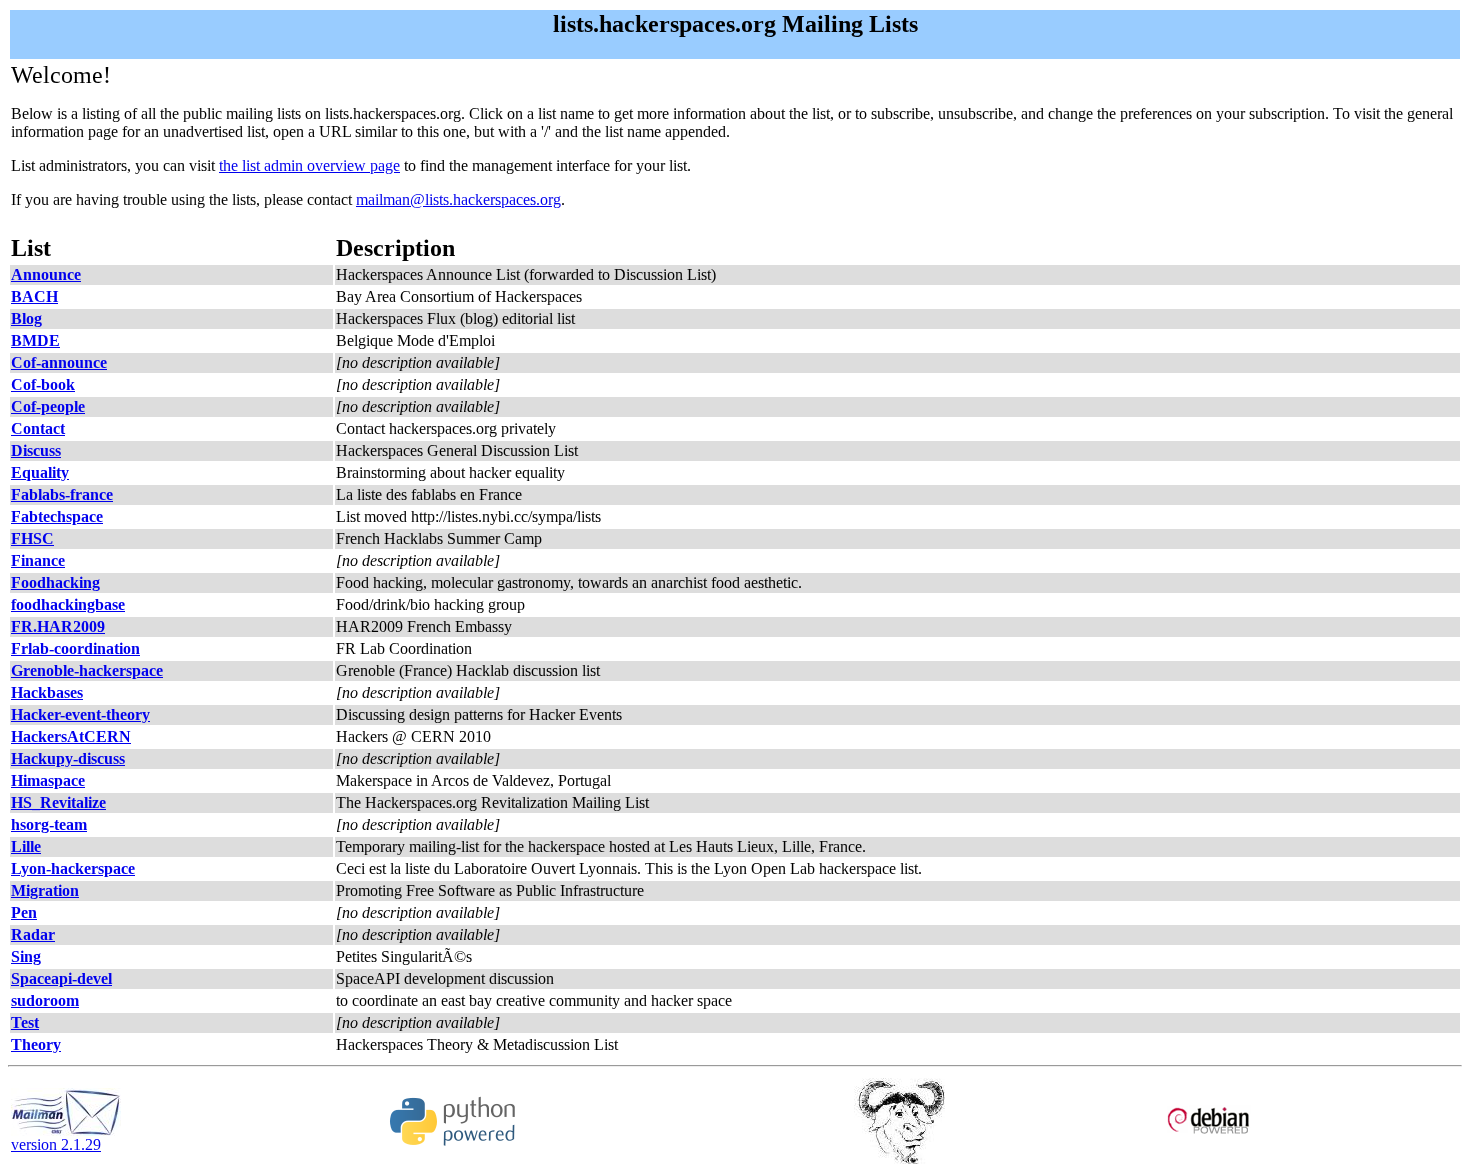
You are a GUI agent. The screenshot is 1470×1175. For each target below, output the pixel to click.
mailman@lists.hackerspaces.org (458, 199)
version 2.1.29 (56, 1144)
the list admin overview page (309, 165)
